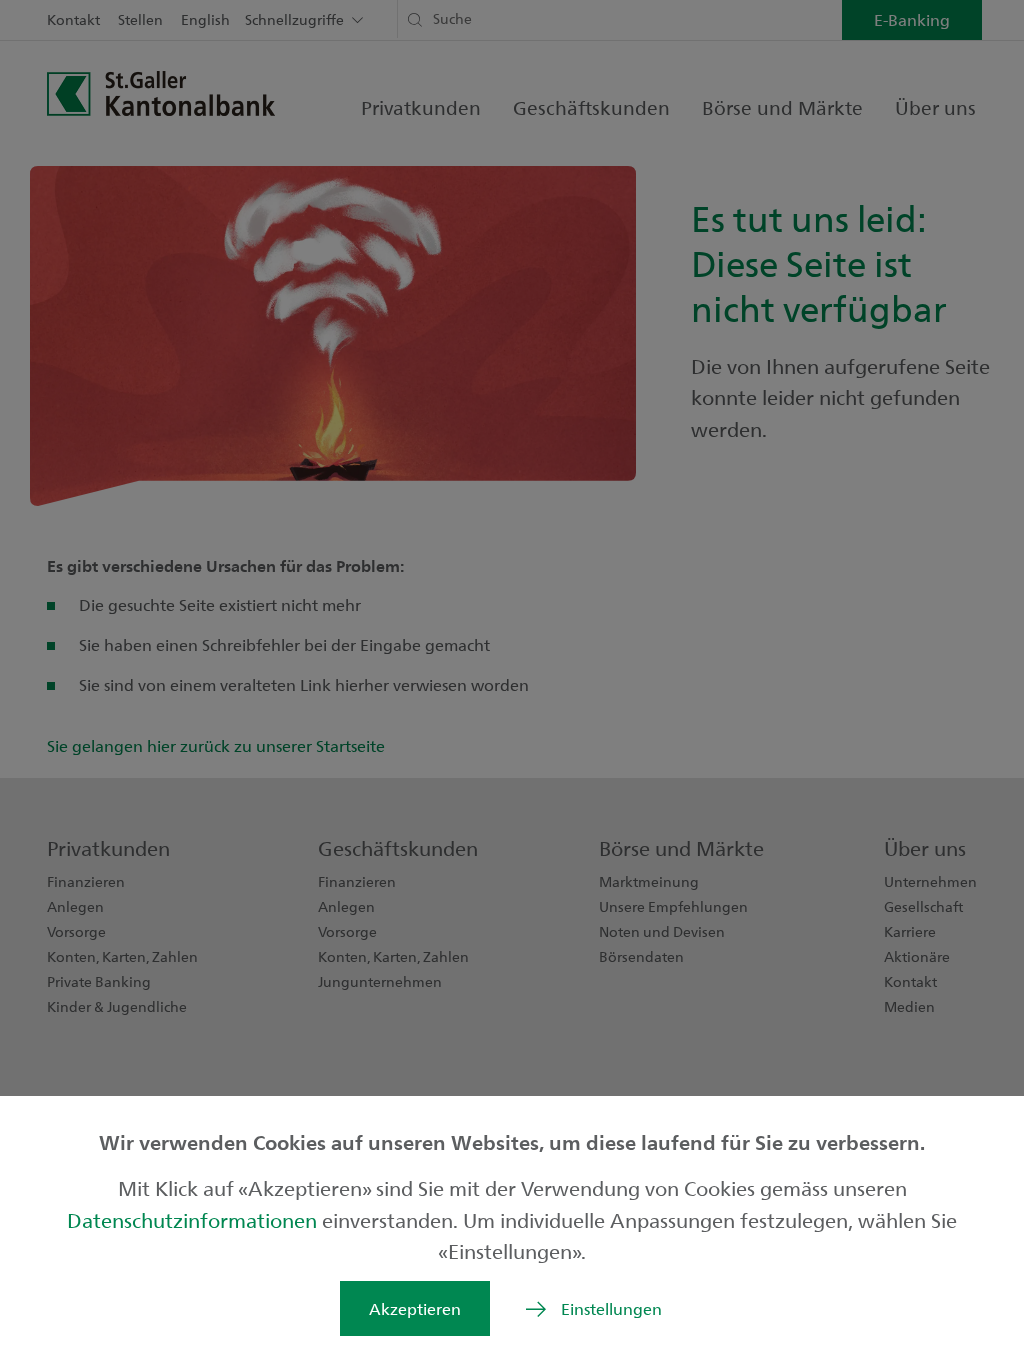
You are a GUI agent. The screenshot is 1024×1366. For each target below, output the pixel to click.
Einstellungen (611, 1308)
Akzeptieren (415, 1308)
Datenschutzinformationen (194, 1219)
